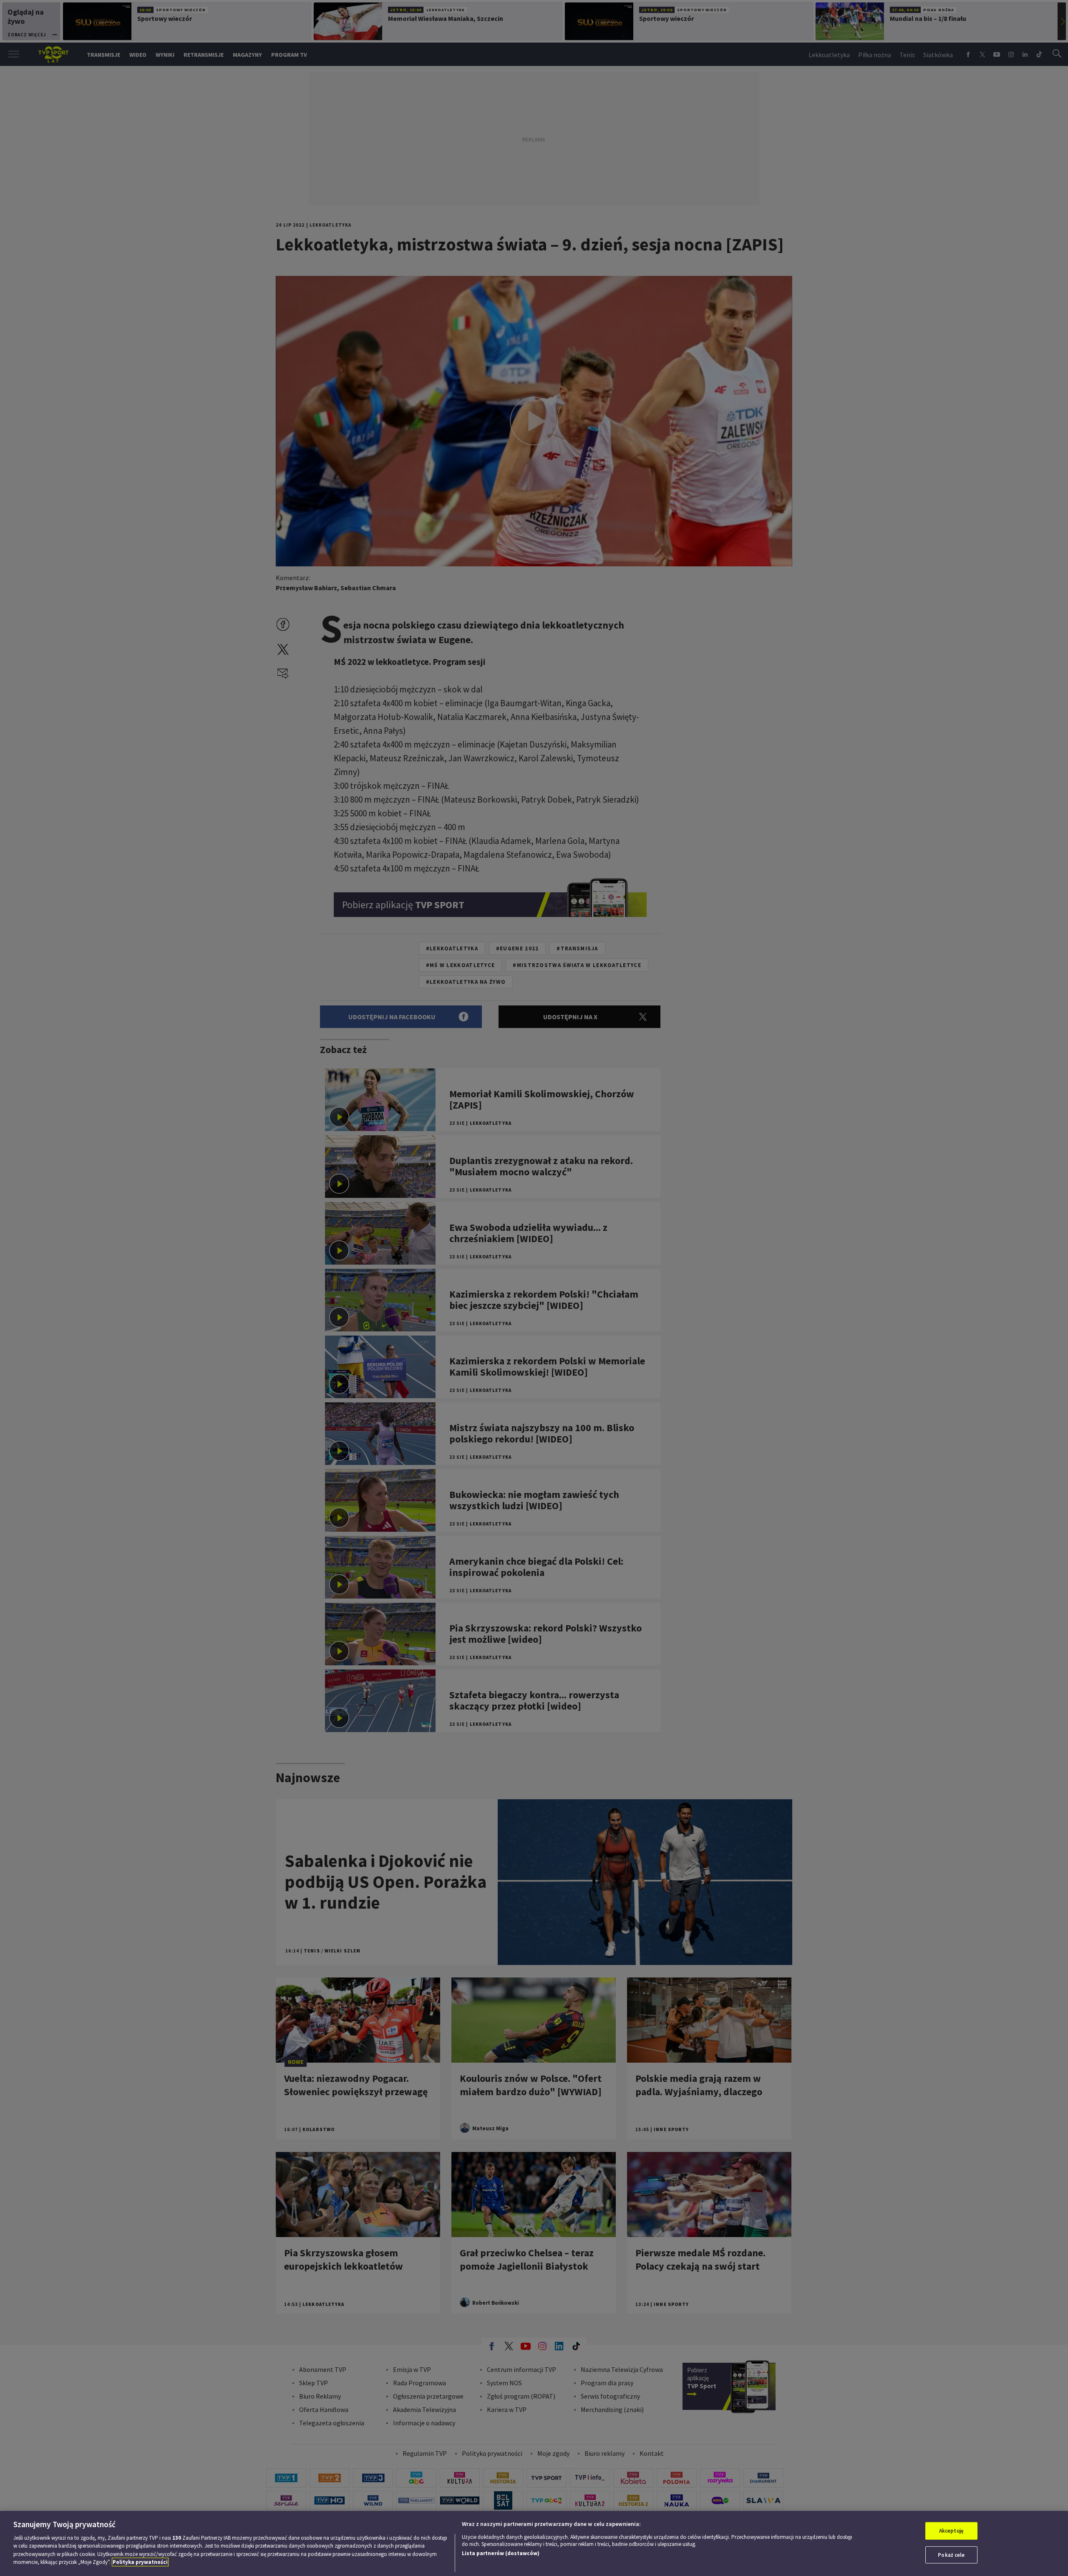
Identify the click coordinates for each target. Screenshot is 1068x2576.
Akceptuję (951, 2531)
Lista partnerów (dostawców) (501, 2553)
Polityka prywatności (140, 2562)
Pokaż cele (951, 2555)
